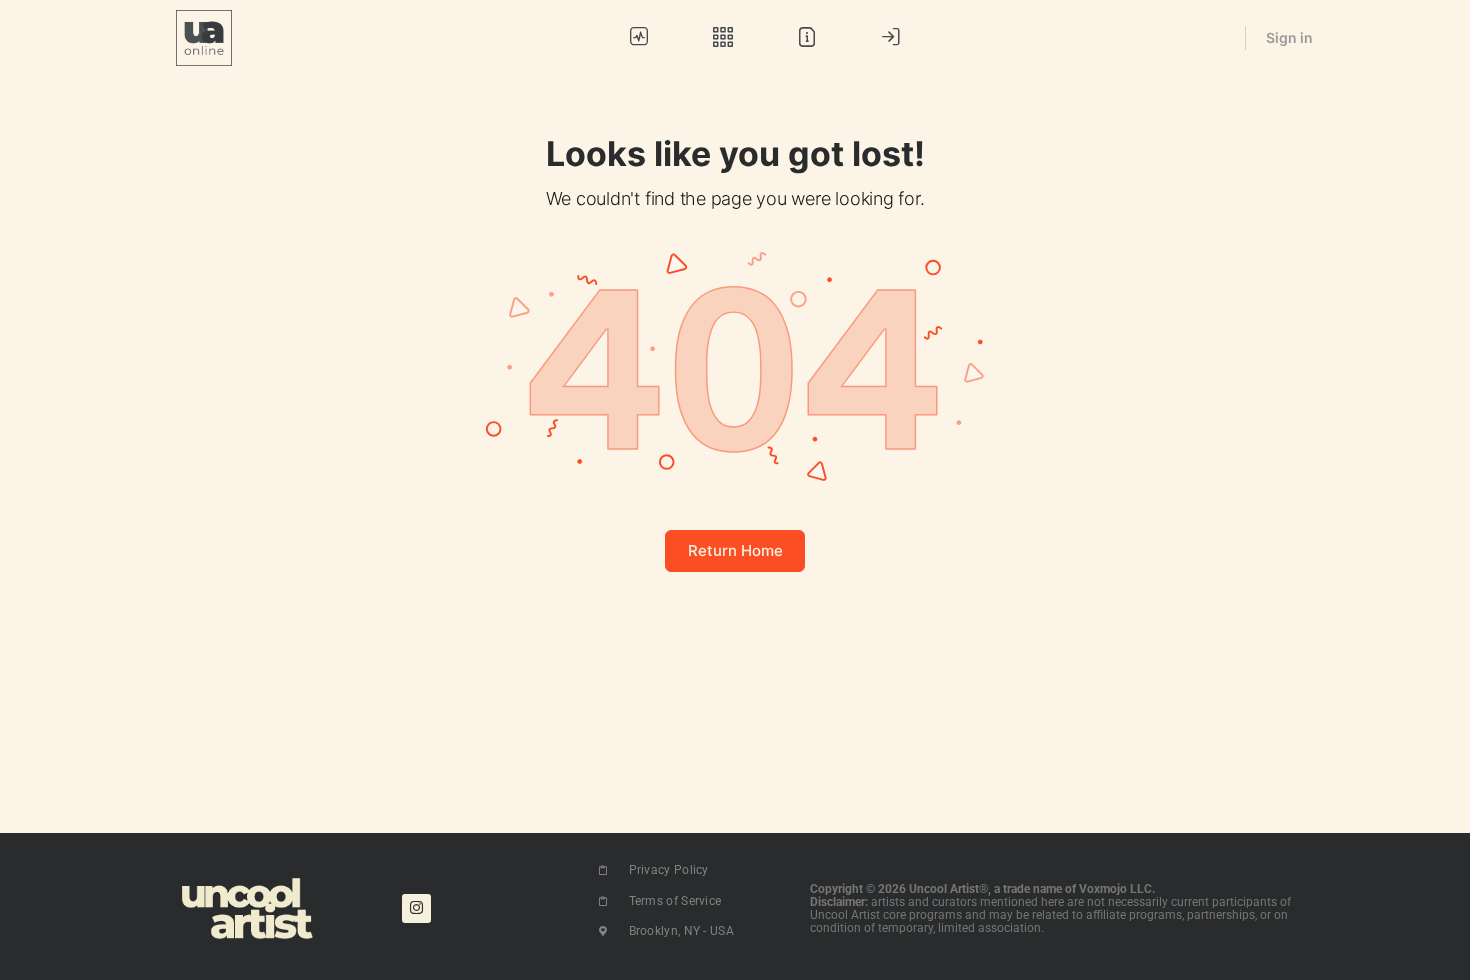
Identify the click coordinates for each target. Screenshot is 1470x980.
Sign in (1289, 37)
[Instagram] (416, 908)
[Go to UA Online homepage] (204, 36)
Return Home (735, 550)
